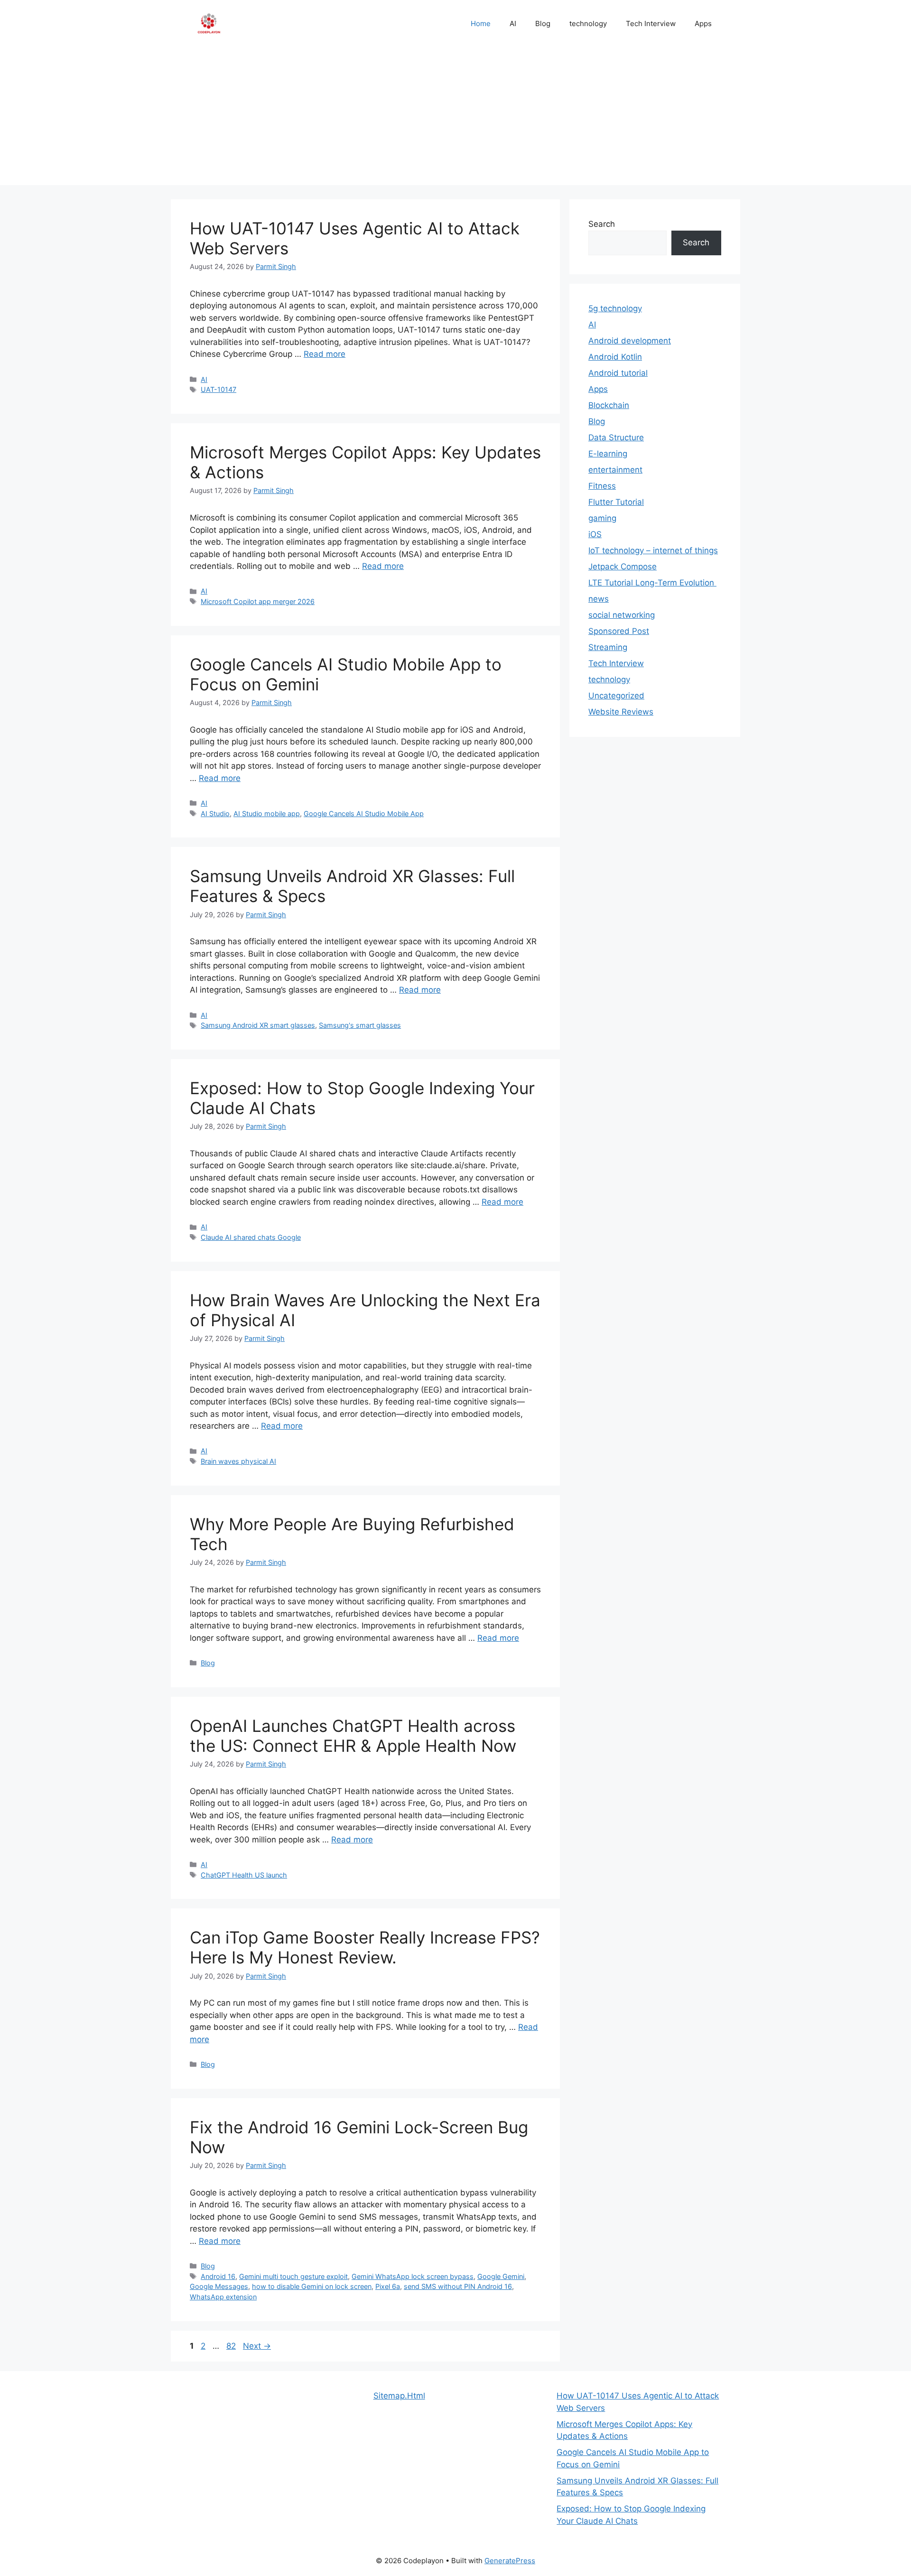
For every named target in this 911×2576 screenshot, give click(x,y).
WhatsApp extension (223, 2297)
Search (602, 224)
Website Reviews (621, 712)
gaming (602, 518)
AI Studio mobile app (267, 814)
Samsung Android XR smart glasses (258, 1025)
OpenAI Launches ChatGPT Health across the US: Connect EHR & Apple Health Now (353, 1736)
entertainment (615, 470)
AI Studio (215, 814)
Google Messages (219, 2286)
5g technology (615, 308)
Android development (630, 341)
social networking (622, 615)
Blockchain (609, 405)
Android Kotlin (615, 357)
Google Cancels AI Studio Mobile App (364, 814)
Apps (703, 23)
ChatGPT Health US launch (244, 1875)
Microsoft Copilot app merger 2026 (258, 601)
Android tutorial (618, 373)
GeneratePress (510, 2561)
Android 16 (218, 2276)
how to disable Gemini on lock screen (312, 2286)
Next (257, 2346)
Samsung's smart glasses (360, 1025)
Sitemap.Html (399, 2396)
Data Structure (616, 437)
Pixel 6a (388, 2286)
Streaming (608, 647)
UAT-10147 (218, 389)
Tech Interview (651, 23)
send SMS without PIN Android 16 (458, 2286)
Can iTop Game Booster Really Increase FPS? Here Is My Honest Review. (365, 1947)
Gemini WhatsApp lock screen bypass (413, 2276)
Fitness (602, 486)
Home (481, 23)
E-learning (608, 454)
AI (513, 23)
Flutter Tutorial (616, 502)
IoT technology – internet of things (653, 550)
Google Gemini (501, 2276)
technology (588, 23)
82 (232, 2346)
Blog (543, 23)
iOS (595, 534)
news (599, 599)
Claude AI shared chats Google (251, 1237)
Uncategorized (616, 696)
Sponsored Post (619, 631)
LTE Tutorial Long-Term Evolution (652, 583)
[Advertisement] (455, 119)
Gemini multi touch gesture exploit (293, 2276)
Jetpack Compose (623, 567)
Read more (325, 354)
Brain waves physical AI (238, 1461)
